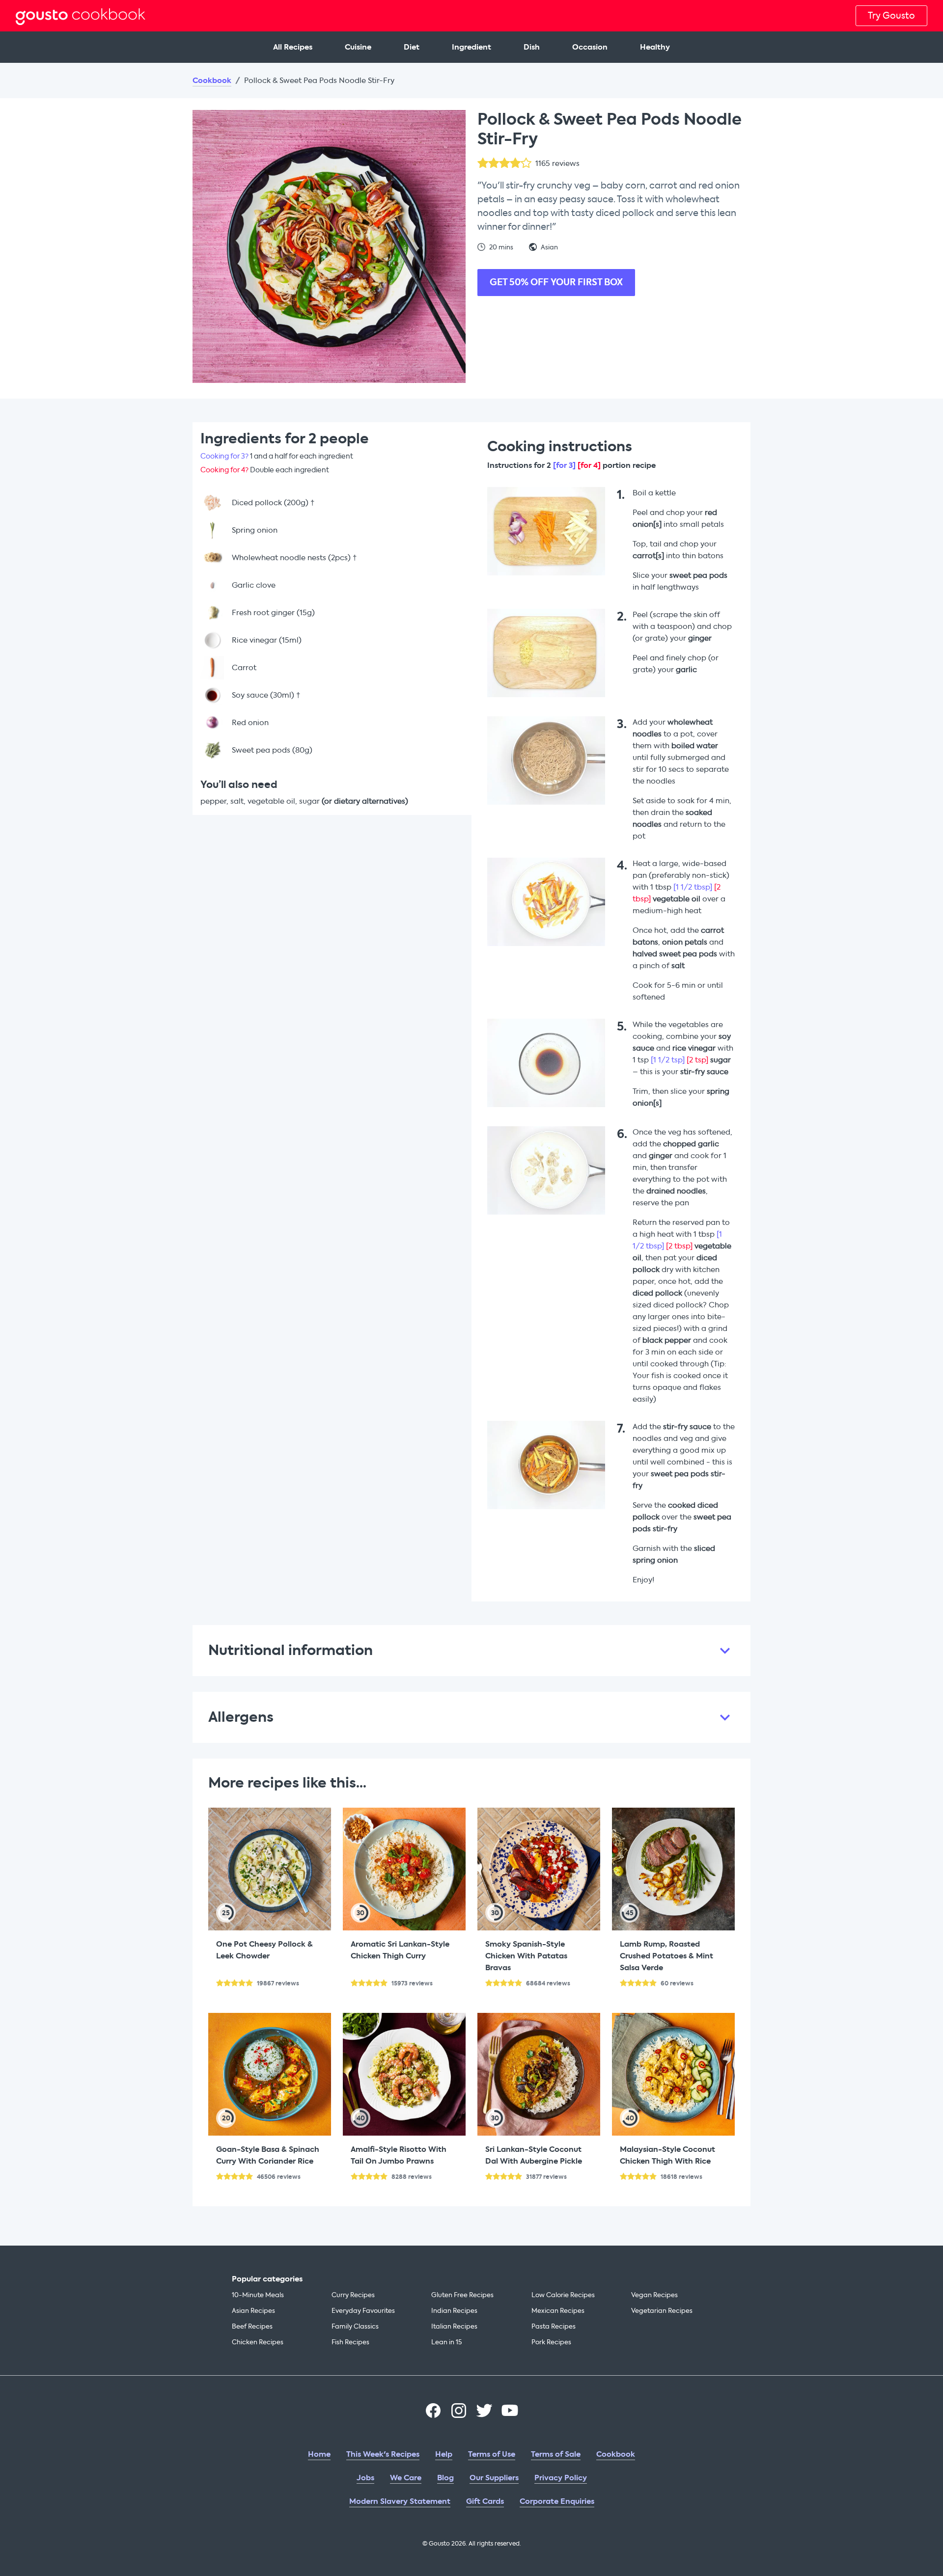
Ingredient (471, 47)
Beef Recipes (252, 2326)
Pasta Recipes (554, 2326)
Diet (412, 47)
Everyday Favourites (363, 2311)
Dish (532, 47)
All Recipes (293, 47)
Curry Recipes (353, 2295)
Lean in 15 (446, 2342)
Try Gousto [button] (891, 16)
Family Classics (355, 2326)
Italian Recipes (454, 2326)
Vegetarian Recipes (662, 2311)
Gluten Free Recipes (462, 2295)
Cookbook (212, 81)
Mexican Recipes (558, 2311)
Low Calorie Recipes (563, 2295)
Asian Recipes (253, 2311)
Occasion (590, 47)
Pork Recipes (551, 2342)
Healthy (655, 47)
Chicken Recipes (258, 2342)
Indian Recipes (454, 2311)
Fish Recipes (350, 2342)
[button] (471, 1651)
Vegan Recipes (654, 2295)
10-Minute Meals (258, 2295)
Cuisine (358, 47)
